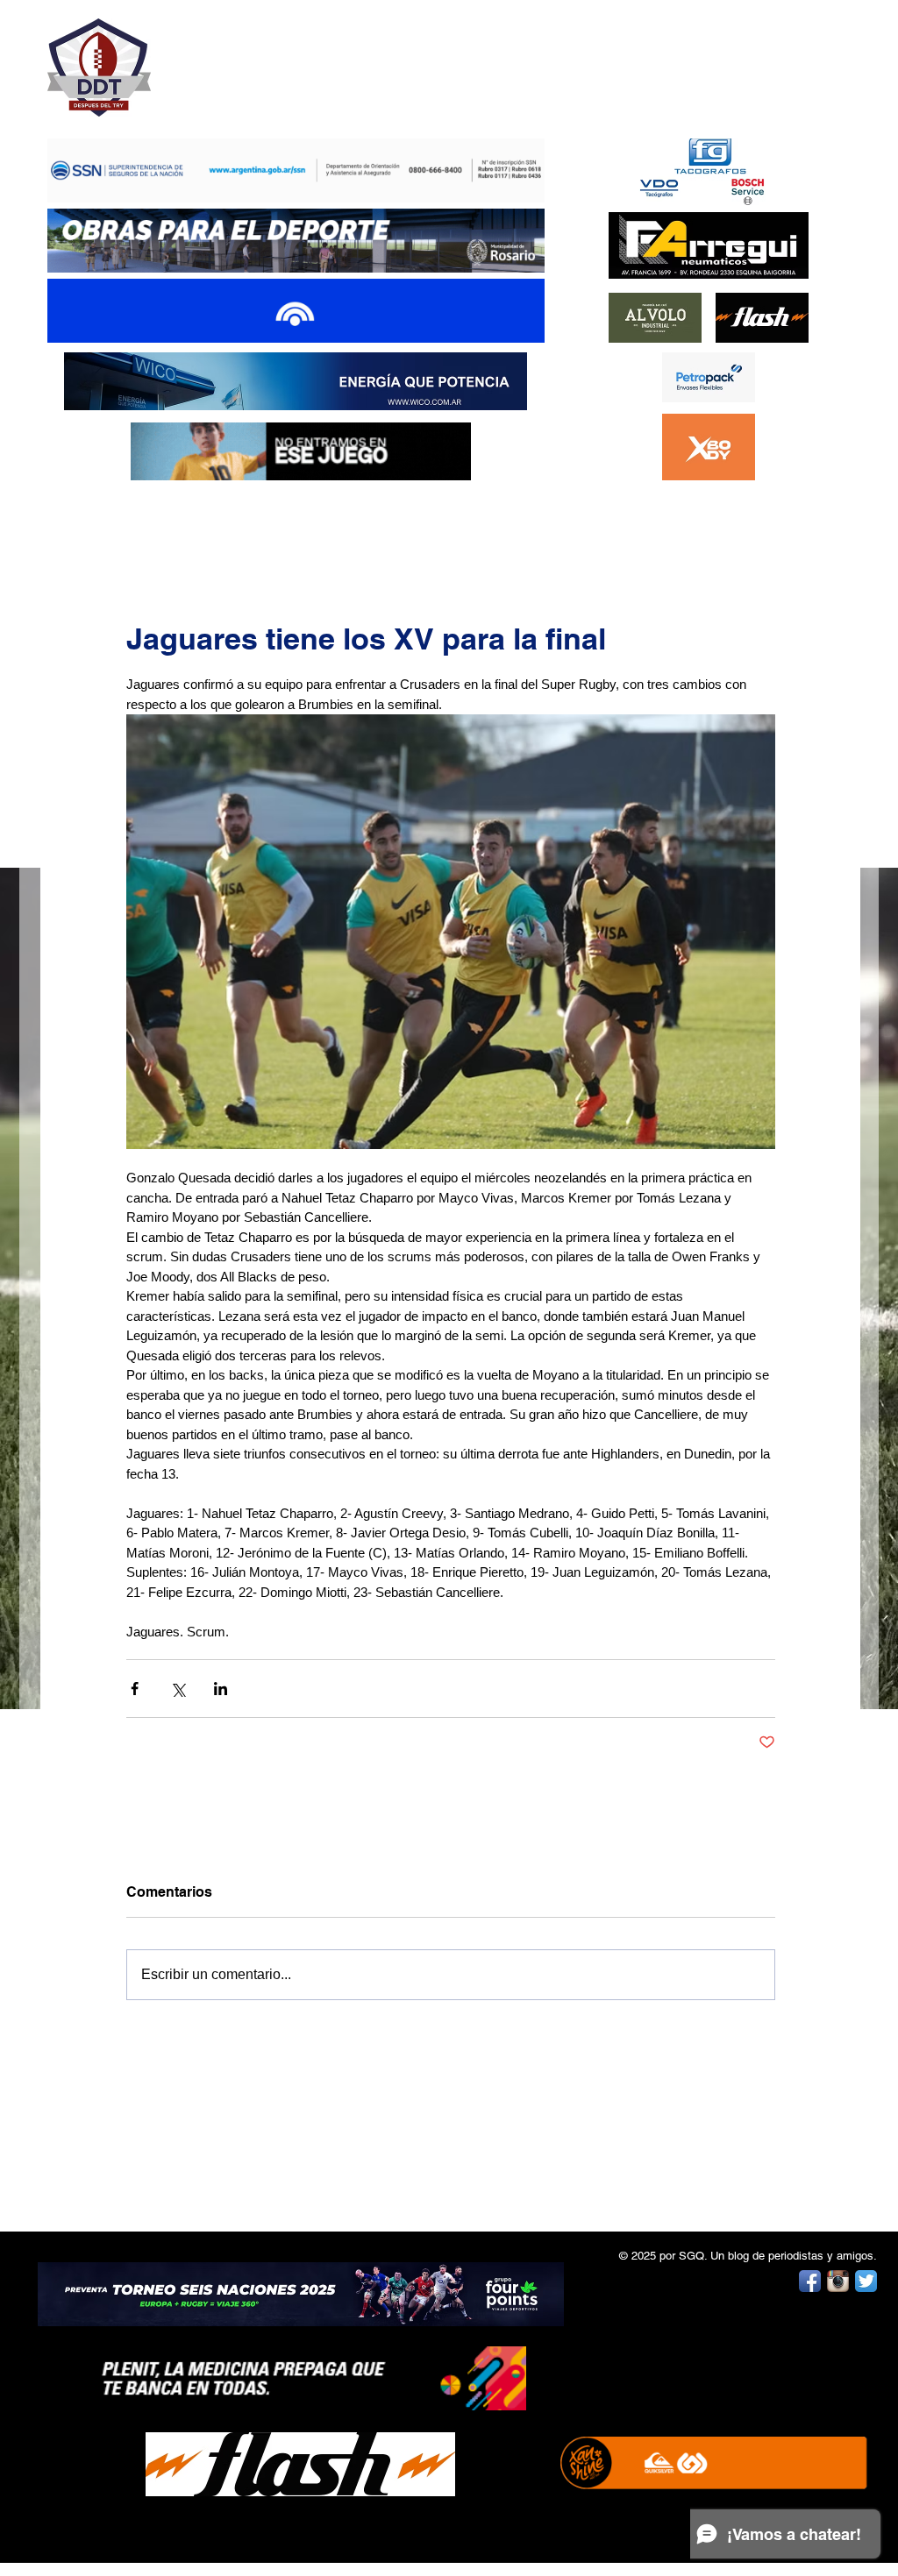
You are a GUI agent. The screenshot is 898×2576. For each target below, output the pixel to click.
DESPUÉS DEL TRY (284, 58)
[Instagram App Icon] (838, 2281)
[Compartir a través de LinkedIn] (221, 1689)
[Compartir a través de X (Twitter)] (178, 1689)
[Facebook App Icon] (810, 2281)
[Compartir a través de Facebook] (135, 1689)
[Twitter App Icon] (866, 2281)
